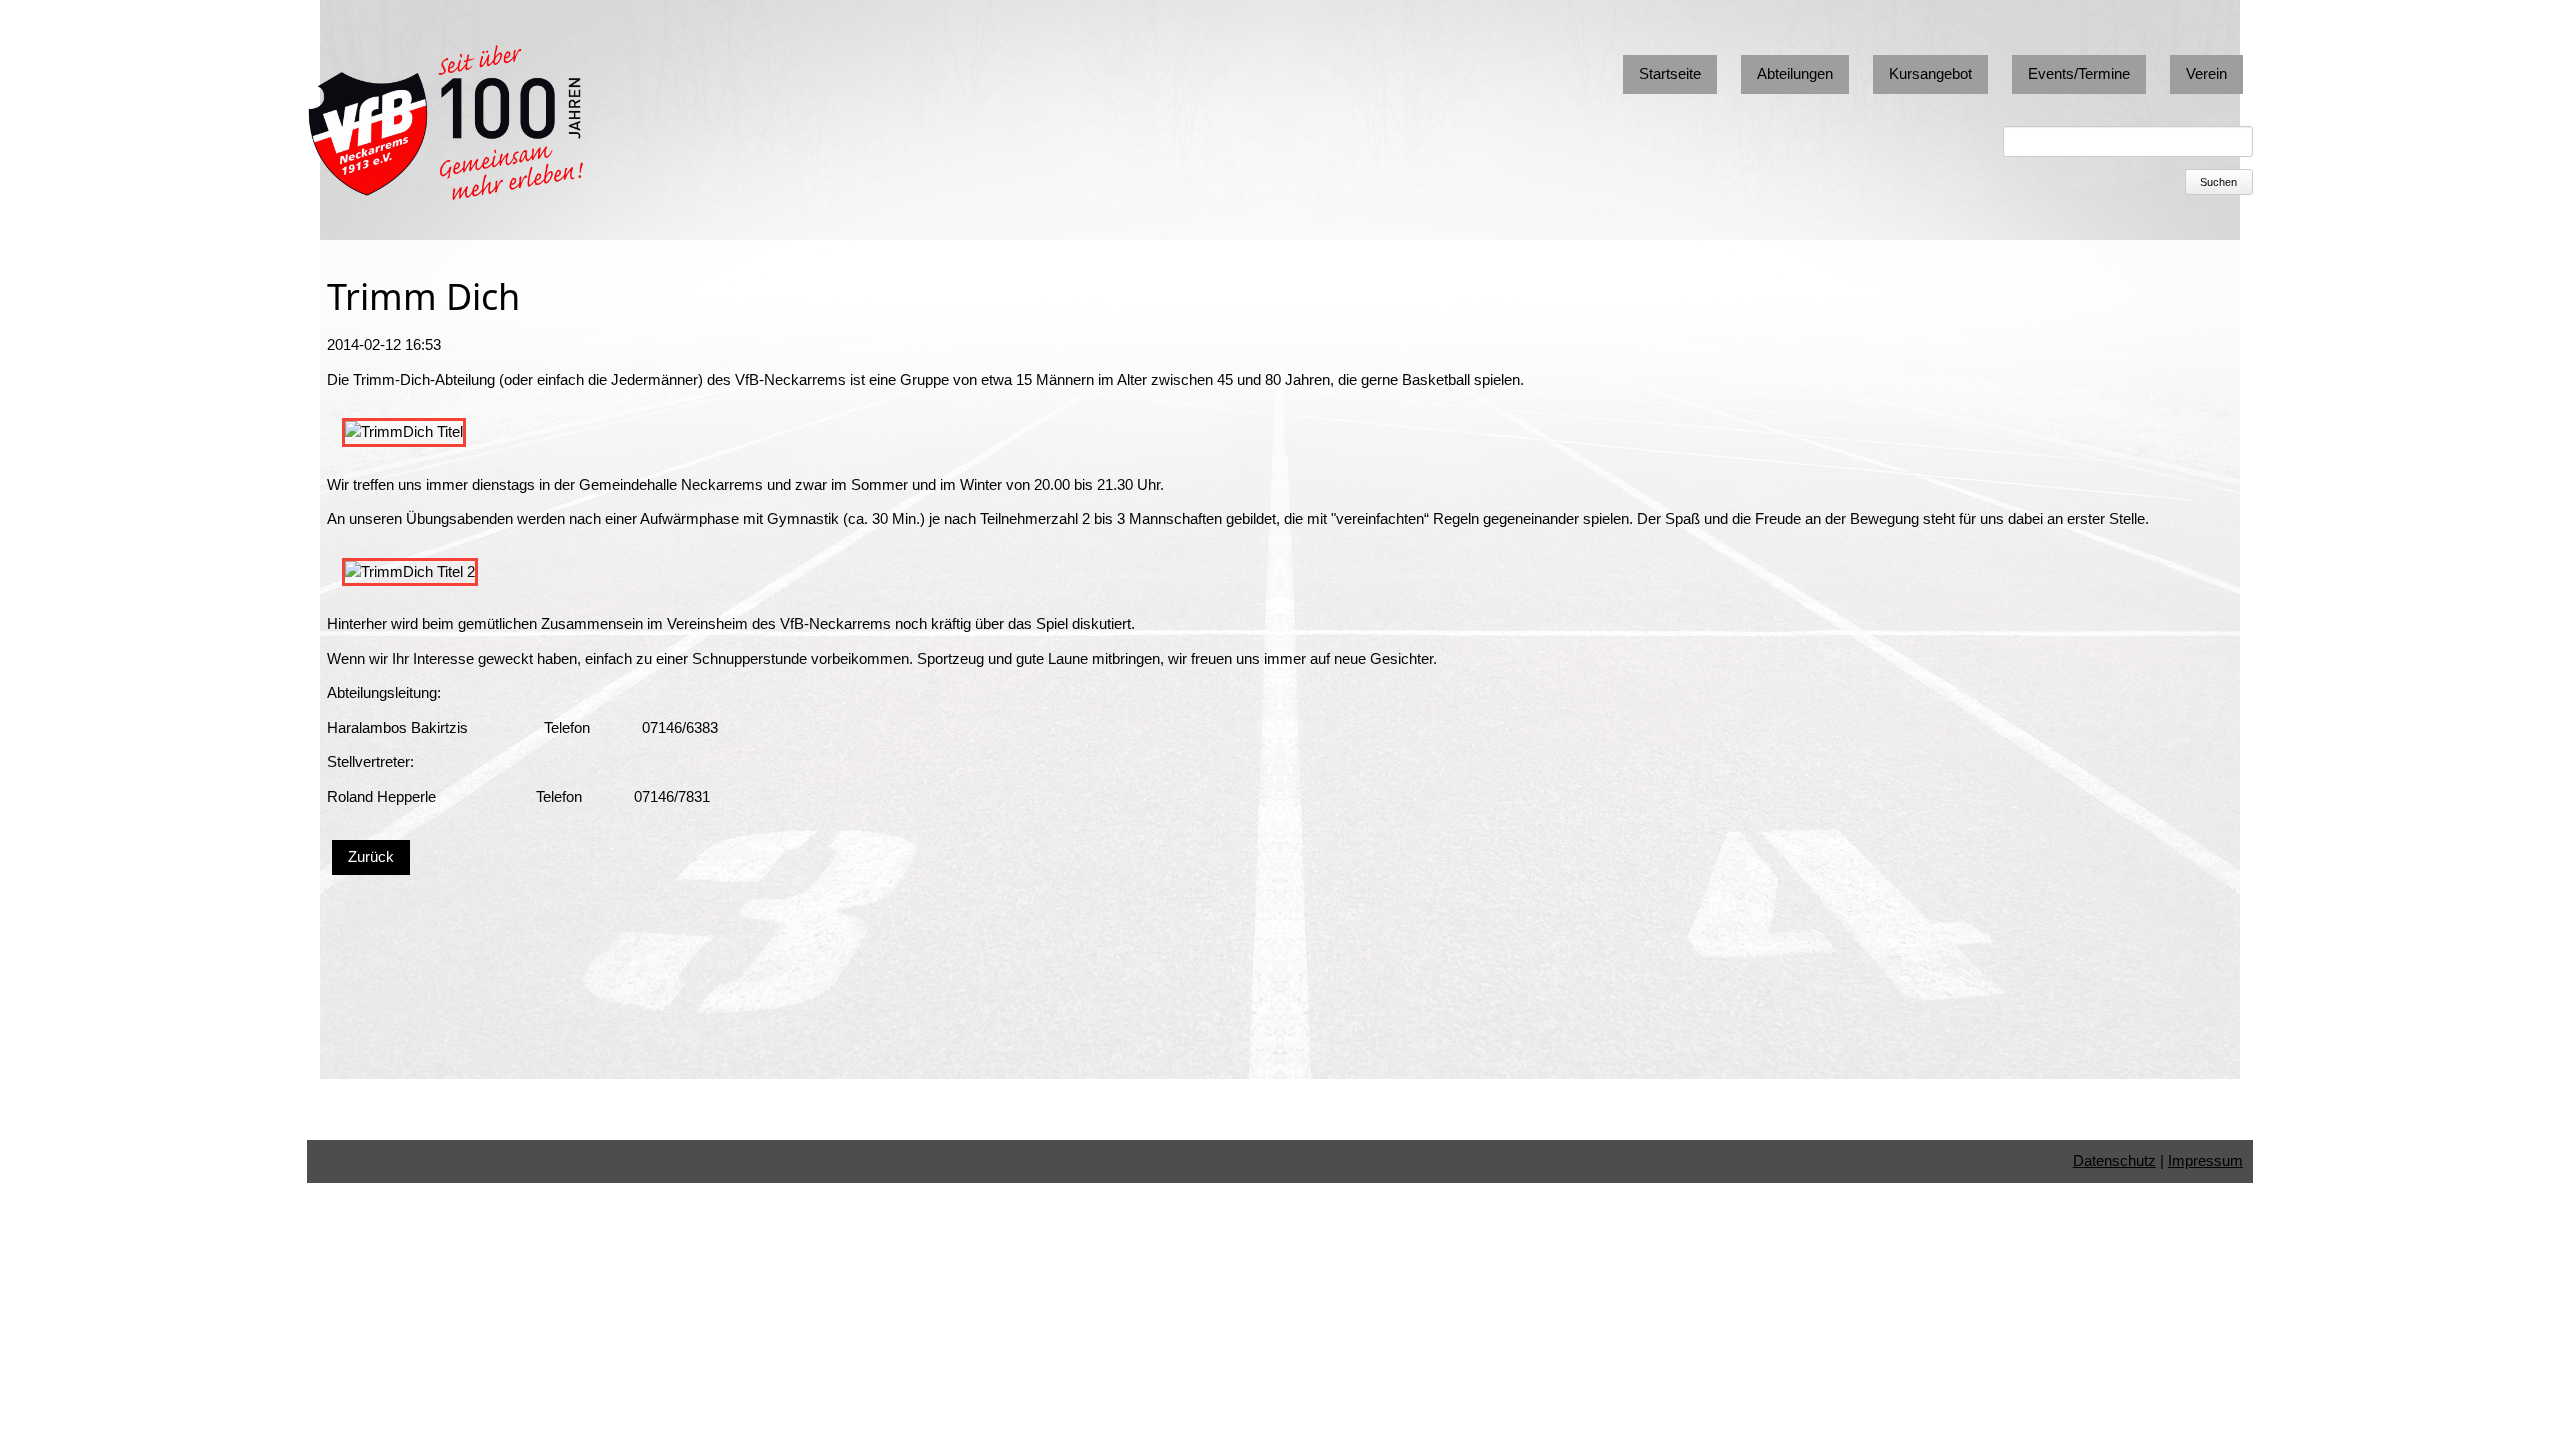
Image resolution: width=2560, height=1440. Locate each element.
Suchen (2218, 182)
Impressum (2205, 1160)
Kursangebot (1930, 73)
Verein (2206, 73)
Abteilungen (1795, 73)
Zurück (371, 856)
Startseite (1670, 73)
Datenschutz (2114, 1160)
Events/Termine (2079, 73)
